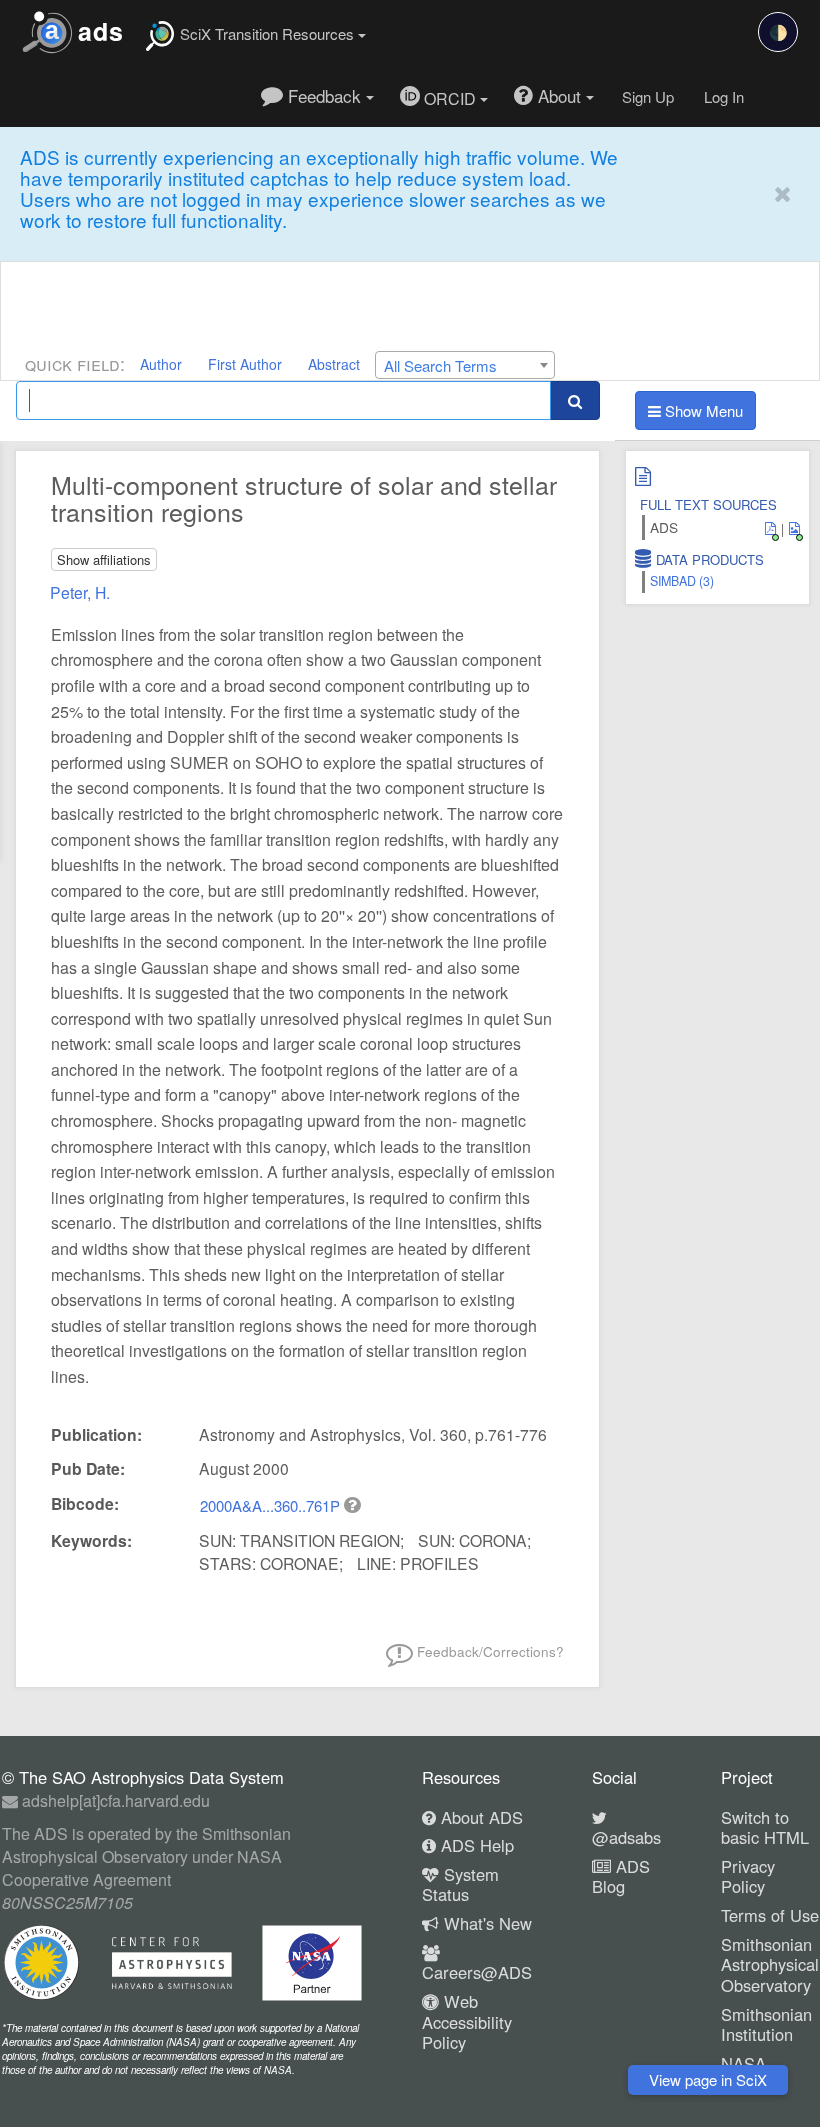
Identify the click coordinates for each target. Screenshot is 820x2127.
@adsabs (626, 1837)
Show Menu (702, 410)
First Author (245, 364)
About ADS (479, 1817)
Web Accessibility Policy (467, 2021)
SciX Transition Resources (267, 33)
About (559, 95)
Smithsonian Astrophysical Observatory (770, 1964)
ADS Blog (621, 1876)
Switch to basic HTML (765, 1827)
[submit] (575, 400)
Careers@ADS (477, 1972)
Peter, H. (80, 592)
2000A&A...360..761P (272, 1505)
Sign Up (648, 96)
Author (161, 364)
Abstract (334, 364)
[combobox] (465, 365)
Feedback (324, 95)
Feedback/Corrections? (488, 1651)
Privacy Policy (748, 1876)
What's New (485, 1923)
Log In (724, 96)
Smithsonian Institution (766, 2024)
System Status (460, 1884)
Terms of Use (770, 1915)
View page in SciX (708, 2079)
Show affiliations (104, 559)
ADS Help (475, 1845)
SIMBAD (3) (682, 581)
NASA (743, 2063)
